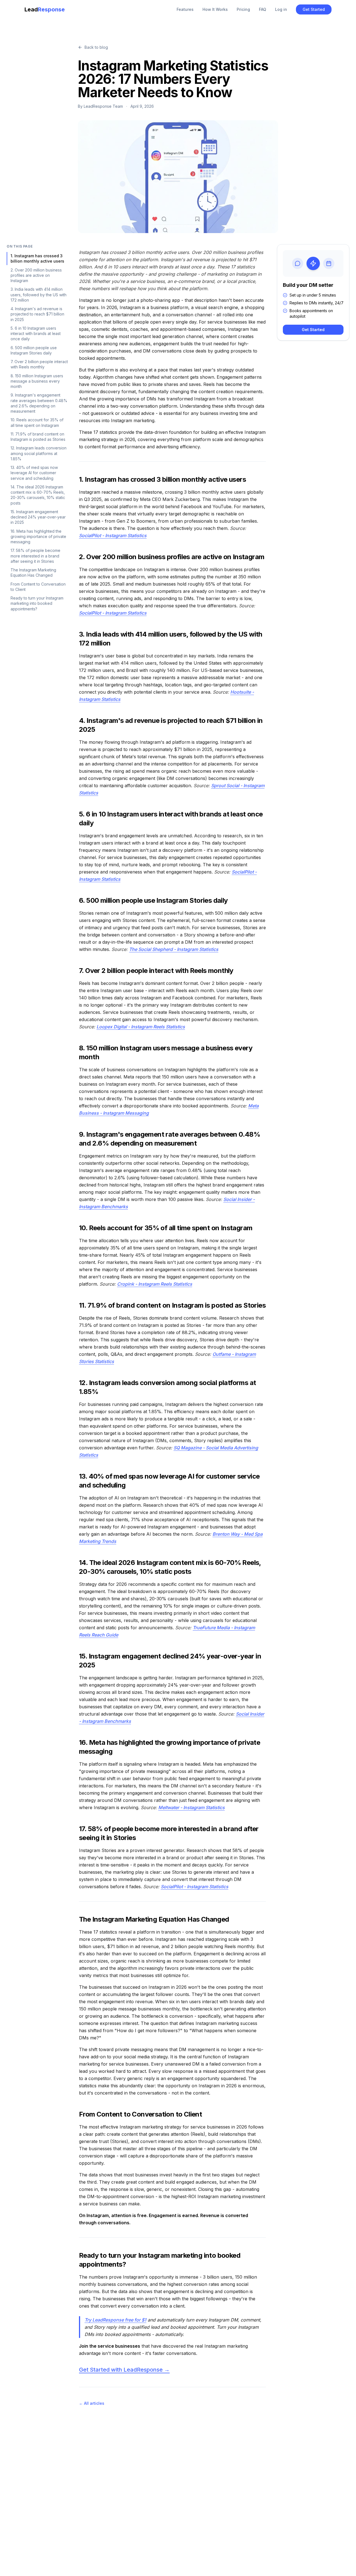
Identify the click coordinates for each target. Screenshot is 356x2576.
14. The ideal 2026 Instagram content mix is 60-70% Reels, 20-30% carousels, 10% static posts (38, 495)
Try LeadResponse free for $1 (115, 2320)
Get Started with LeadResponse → (124, 2370)
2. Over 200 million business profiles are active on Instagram (36, 275)
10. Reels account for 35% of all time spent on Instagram (37, 422)
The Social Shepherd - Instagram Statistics (174, 949)
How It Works (215, 9)
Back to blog (96, 47)
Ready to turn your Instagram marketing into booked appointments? (37, 603)
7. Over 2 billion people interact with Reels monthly (39, 364)
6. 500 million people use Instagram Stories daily (34, 350)
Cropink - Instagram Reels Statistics (155, 1284)
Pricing (243, 9)
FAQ (263, 9)
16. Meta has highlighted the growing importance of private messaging (38, 537)
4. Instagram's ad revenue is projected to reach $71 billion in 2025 (37, 314)
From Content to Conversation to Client (38, 587)
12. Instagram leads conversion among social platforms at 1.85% (39, 453)
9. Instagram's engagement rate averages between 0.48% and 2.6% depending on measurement (39, 403)
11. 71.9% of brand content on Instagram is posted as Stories (38, 437)
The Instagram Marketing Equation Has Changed (33, 573)
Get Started (314, 9)
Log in (281, 9)
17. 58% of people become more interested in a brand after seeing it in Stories (35, 556)
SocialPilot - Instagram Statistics (113, 535)
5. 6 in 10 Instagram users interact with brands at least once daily (36, 334)
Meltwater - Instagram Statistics (191, 1807)
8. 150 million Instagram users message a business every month (37, 381)
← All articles (92, 2403)
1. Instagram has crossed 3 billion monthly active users (37, 258)
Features (185, 9)
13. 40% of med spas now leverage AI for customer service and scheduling (34, 473)
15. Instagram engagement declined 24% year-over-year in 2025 (38, 517)
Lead (45, 9)
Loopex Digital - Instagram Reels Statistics (141, 1027)
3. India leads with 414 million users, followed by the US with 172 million (39, 295)
